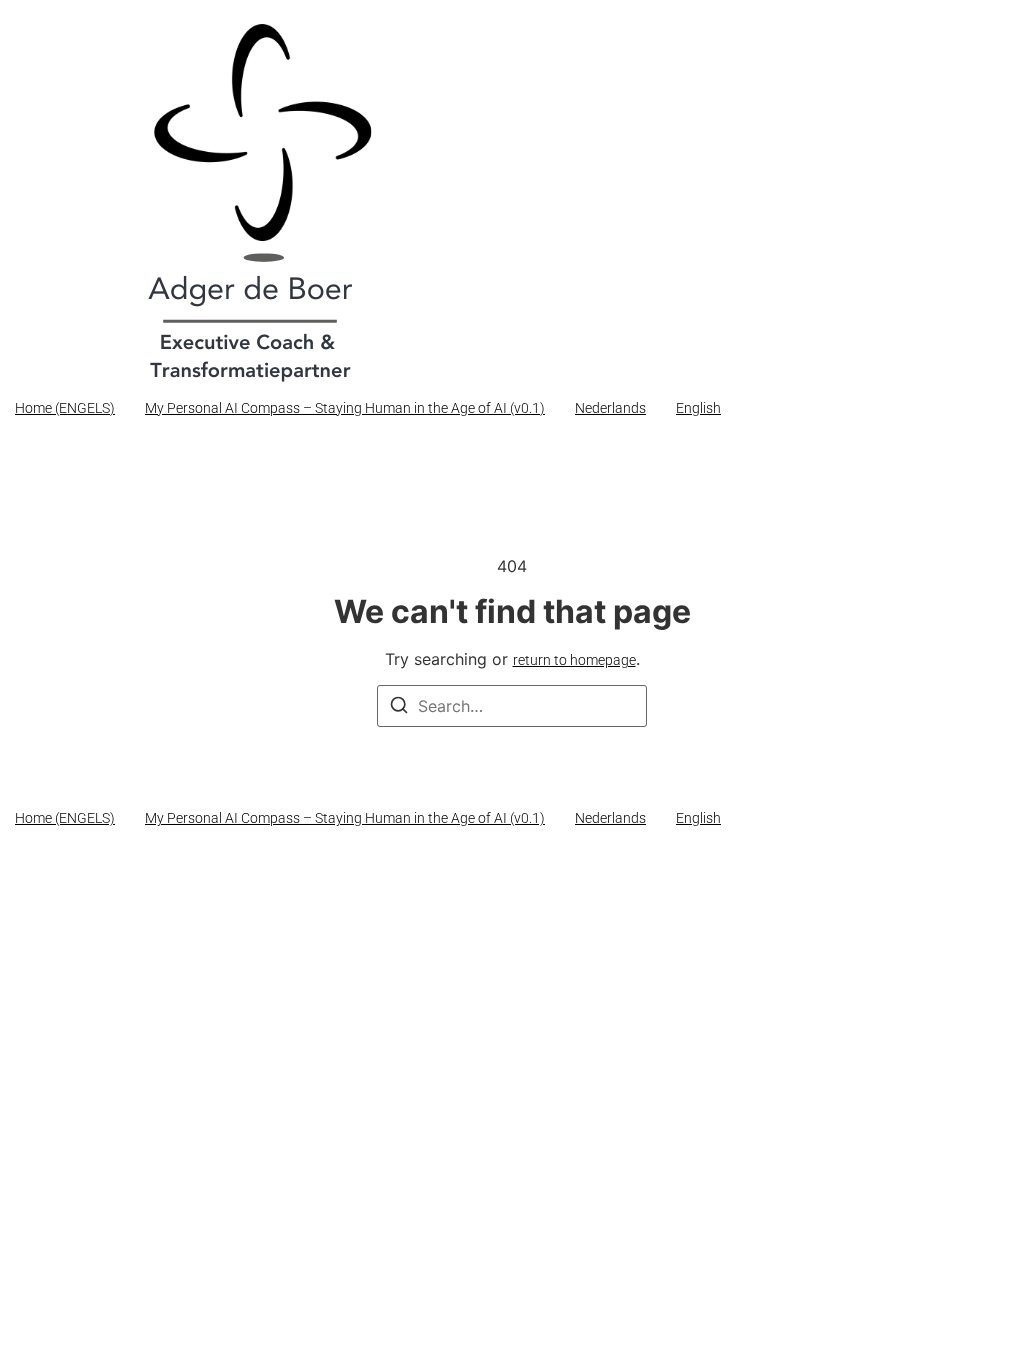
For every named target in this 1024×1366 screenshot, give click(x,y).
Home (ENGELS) (65, 408)
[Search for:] (512, 706)
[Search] (399, 708)
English (698, 408)
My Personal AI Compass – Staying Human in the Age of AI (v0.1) (345, 408)
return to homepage (574, 660)
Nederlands (610, 408)
